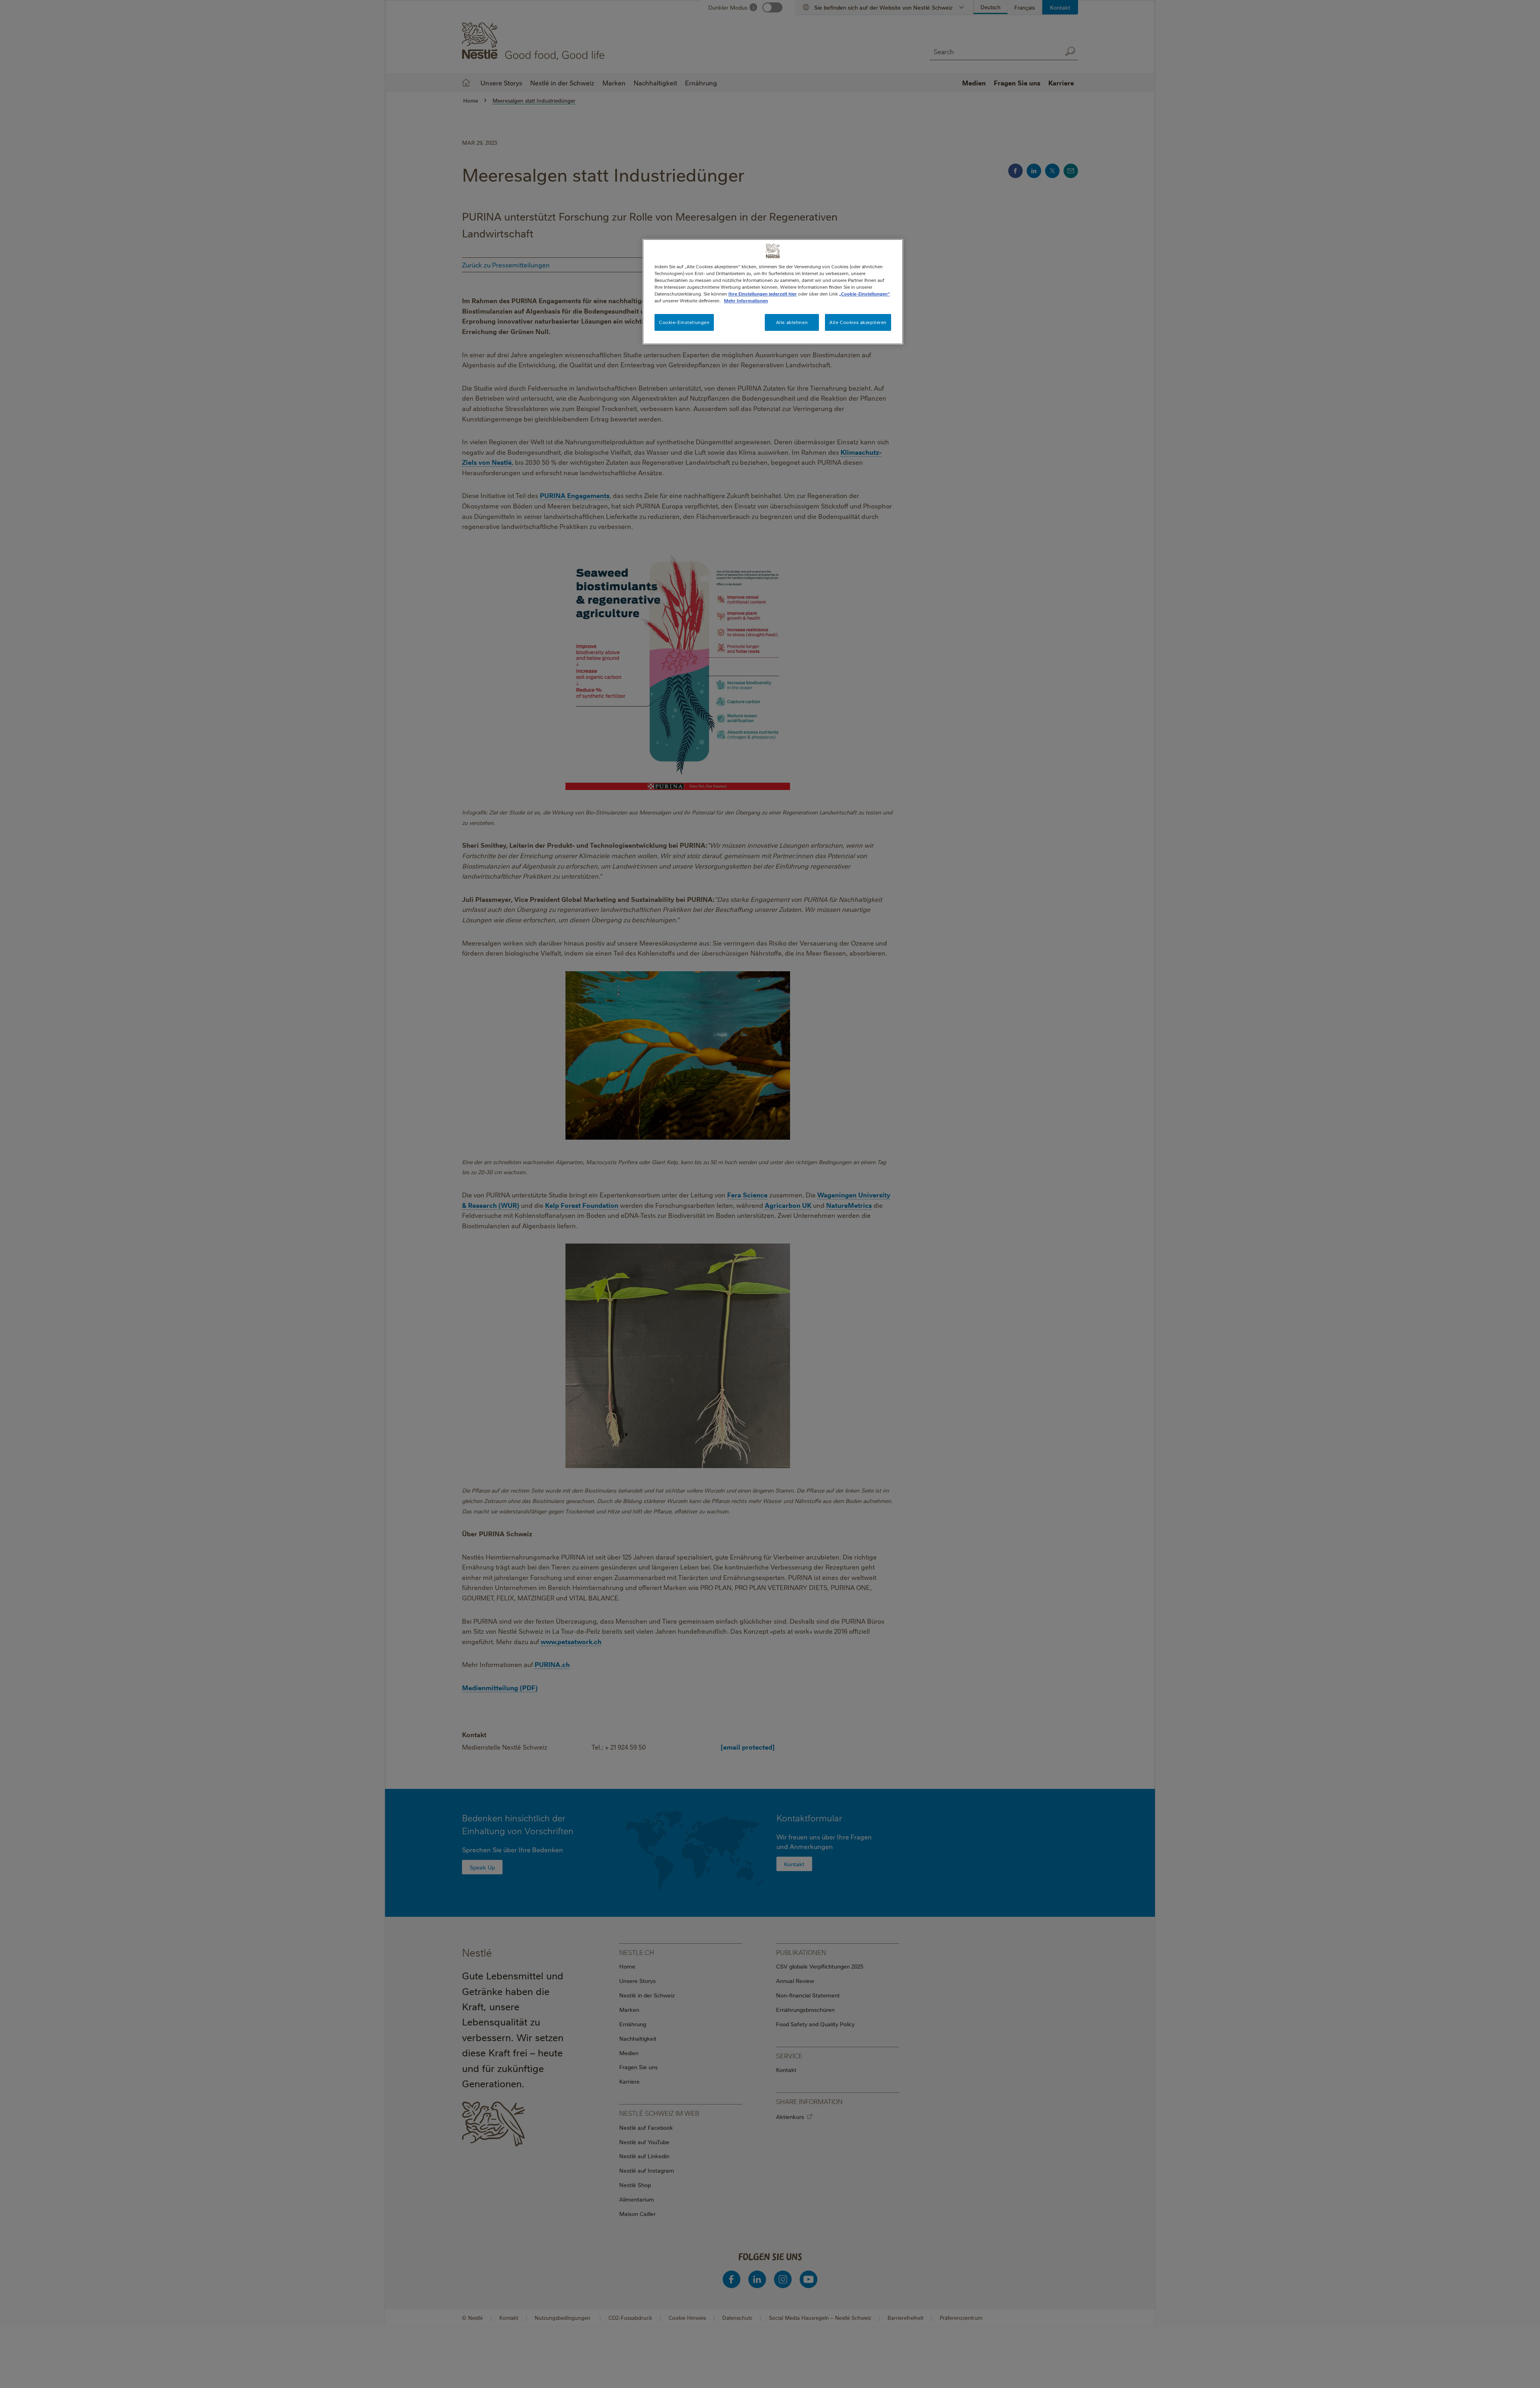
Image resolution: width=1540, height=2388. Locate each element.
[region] (773, 292)
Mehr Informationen (746, 301)
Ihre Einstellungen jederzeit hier (763, 294)
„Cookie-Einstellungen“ (864, 294)
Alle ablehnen (792, 322)
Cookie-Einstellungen (684, 322)
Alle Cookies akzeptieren (858, 322)
